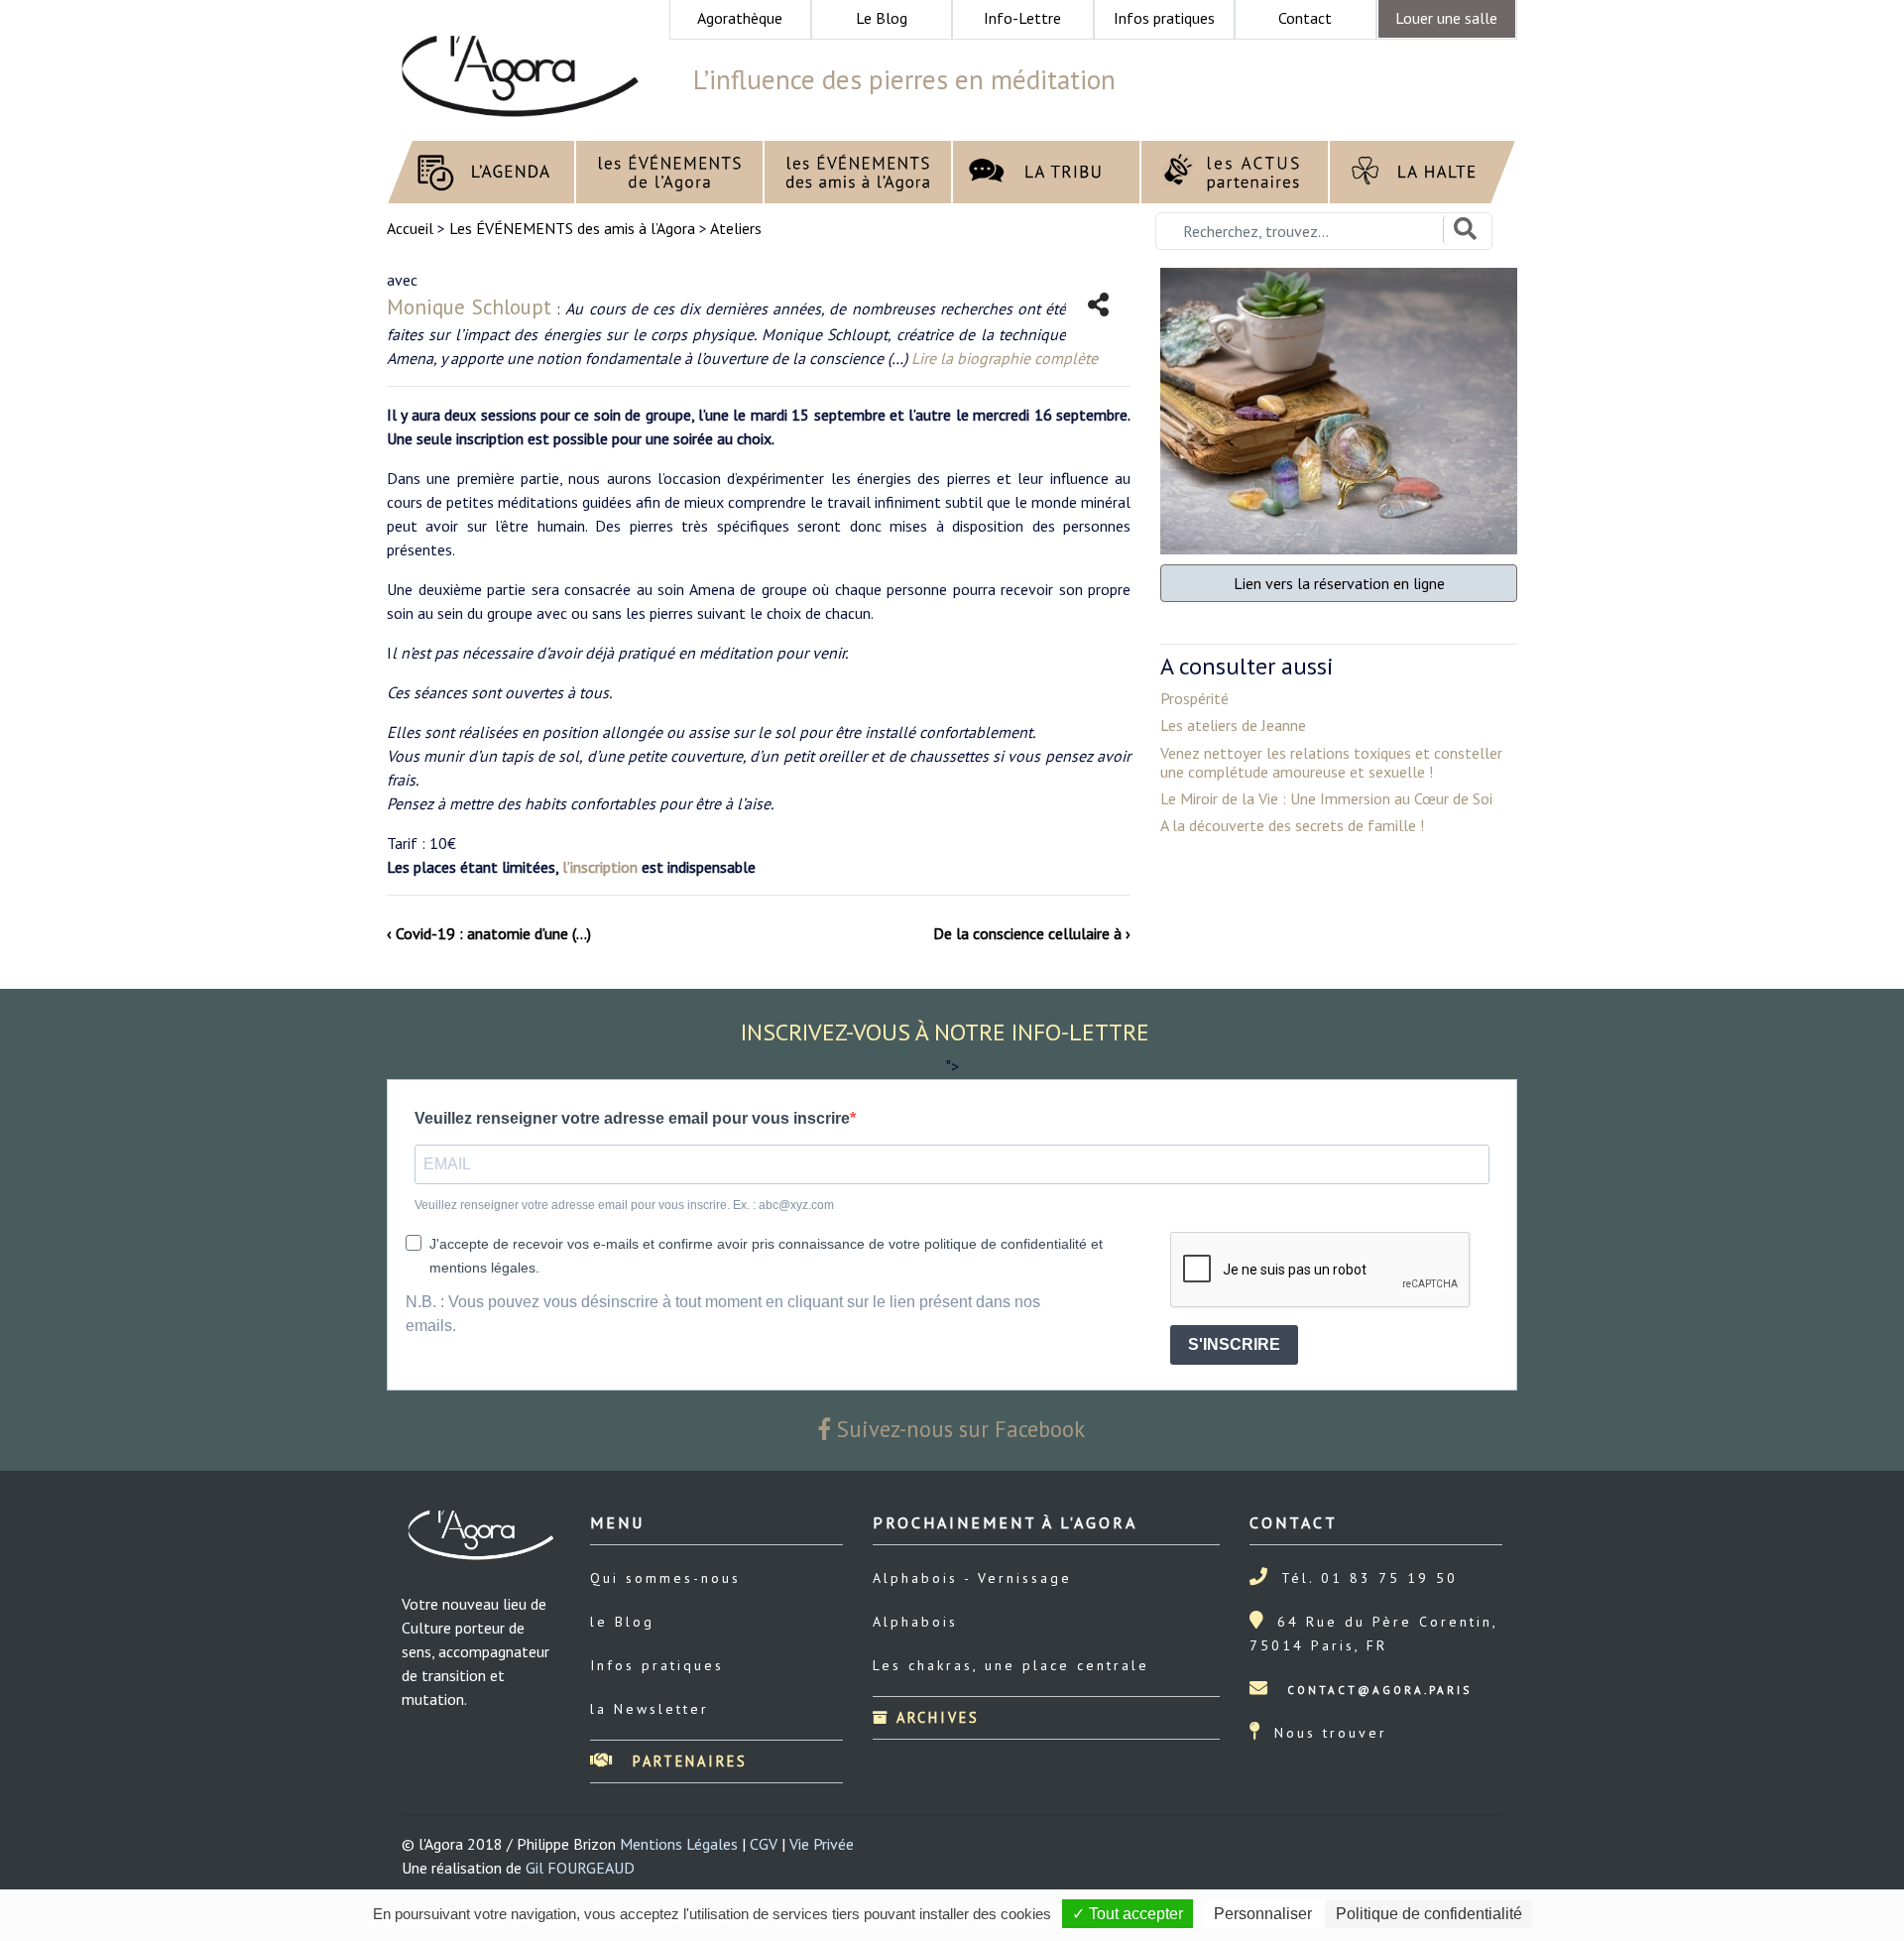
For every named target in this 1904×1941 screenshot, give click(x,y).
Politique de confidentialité (1429, 1914)
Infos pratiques (657, 1665)
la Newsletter (650, 1709)
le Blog (622, 1622)
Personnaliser (1263, 1914)
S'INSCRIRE (1234, 1344)
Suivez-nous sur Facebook (958, 1429)
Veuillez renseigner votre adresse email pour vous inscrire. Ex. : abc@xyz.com (624, 1205)
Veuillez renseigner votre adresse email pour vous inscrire (632, 1118)
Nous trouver (1331, 1733)
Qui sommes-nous (665, 1578)
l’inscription (600, 867)
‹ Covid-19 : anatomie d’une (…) (489, 933)
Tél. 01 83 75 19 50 (1369, 1578)
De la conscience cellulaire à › (1032, 933)
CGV (764, 1844)
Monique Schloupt (469, 307)
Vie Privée (822, 1844)
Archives (935, 1717)
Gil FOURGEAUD (580, 1868)
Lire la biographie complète (1005, 358)
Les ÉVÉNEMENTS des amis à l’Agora (572, 228)
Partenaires (687, 1761)
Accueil (412, 228)
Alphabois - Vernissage (972, 1578)
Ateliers (736, 228)
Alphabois (915, 1622)
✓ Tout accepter (1128, 1914)
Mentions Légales (679, 1844)
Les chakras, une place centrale (1011, 1665)
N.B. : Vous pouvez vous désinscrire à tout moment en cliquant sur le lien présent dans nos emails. (723, 1314)
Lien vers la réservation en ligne (1339, 583)
